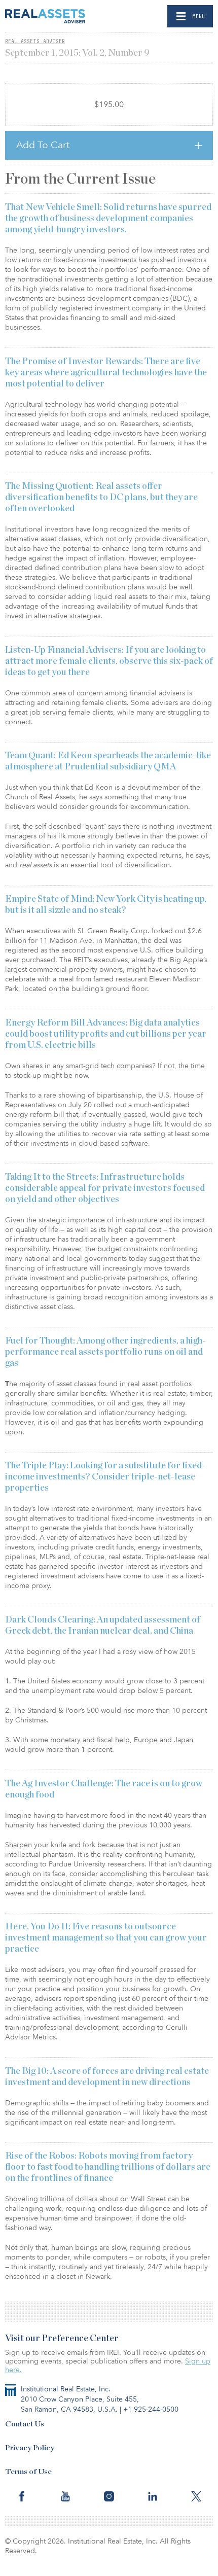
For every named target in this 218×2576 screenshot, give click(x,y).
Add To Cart (43, 145)
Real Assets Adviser (35, 41)
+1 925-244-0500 (151, 2409)
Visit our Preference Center (62, 2339)
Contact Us (25, 2424)
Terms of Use (28, 2472)
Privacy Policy (30, 2448)
